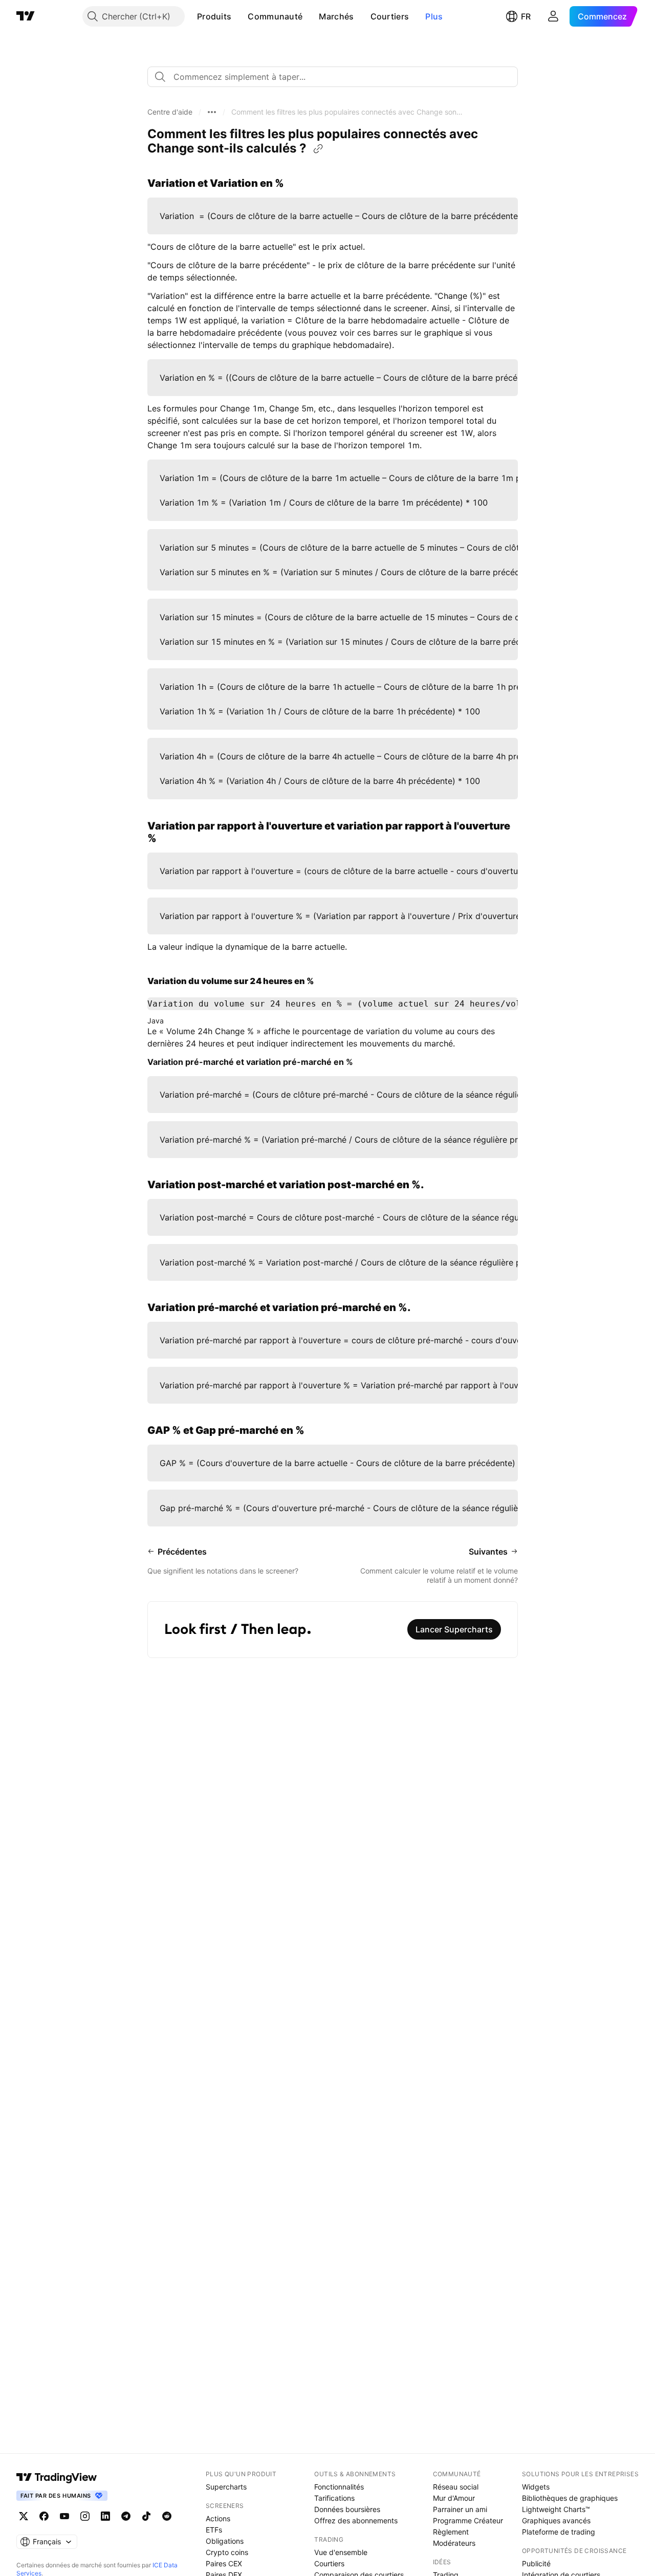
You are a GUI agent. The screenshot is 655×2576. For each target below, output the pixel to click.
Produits (214, 16)
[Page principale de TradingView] (26, 16)
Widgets (536, 2487)
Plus (434, 16)
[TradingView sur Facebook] (44, 2516)
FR (526, 16)
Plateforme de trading (559, 2532)
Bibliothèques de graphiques (570, 2498)
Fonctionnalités (339, 2487)
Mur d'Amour (454, 2498)
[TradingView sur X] (24, 2516)
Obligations (225, 2541)
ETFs (214, 2530)
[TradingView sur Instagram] (85, 2516)
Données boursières (347, 2509)
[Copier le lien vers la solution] (318, 149)
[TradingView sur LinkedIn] (105, 2516)
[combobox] (333, 77)
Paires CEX (224, 2563)
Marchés (336, 16)
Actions (218, 2518)
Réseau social (456, 2487)
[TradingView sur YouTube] (64, 2516)
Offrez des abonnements (356, 2520)
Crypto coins (227, 2552)
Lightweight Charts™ (556, 2509)
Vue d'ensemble (341, 2552)
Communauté (275, 16)
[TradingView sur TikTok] (146, 2516)
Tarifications (334, 2498)
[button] (239, 16)
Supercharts (226, 2487)
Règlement (451, 2532)
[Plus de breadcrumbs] (212, 112)
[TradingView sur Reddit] (167, 2516)
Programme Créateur (468, 2520)
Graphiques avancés (556, 2520)
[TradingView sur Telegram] (126, 2516)
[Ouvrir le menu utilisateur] (553, 16)
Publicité (536, 2563)
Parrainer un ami (460, 2509)
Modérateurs (454, 2543)
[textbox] (337, 77)
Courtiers (390, 16)
